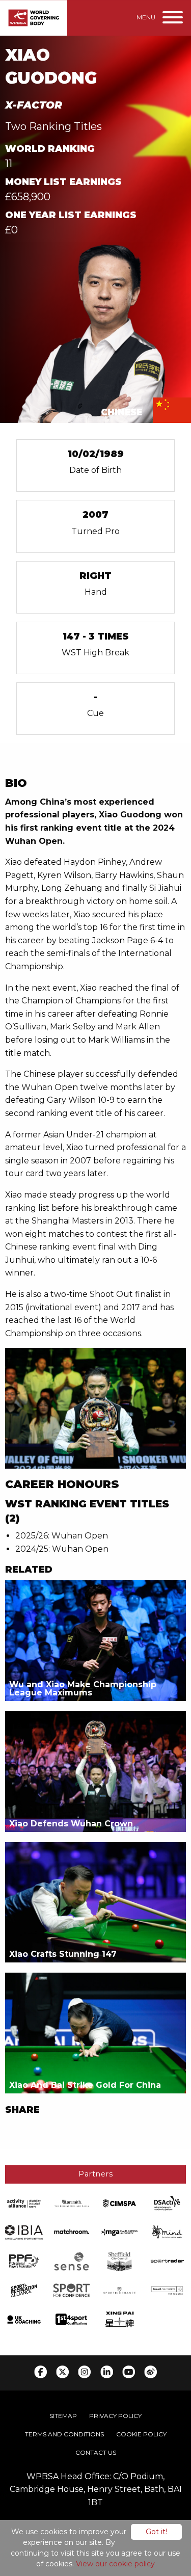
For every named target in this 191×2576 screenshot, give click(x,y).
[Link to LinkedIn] (107, 2372)
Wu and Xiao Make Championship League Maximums (83, 1689)
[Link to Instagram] (84, 2372)
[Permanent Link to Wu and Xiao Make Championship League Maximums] (95, 1640)
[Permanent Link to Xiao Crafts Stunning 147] (95, 1902)
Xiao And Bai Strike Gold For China (85, 2085)
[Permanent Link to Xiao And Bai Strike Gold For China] (95, 2033)
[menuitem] (63, 2416)
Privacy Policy (115, 2416)
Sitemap (63, 2416)
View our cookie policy (115, 2564)
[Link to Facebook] (40, 2372)
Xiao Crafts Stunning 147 (63, 1954)
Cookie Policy (141, 2434)
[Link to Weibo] (151, 2372)
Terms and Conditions (64, 2434)
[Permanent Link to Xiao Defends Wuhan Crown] (95, 1771)
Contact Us (96, 2452)
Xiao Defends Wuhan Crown (71, 1824)
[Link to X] (62, 2372)
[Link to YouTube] (129, 2372)
